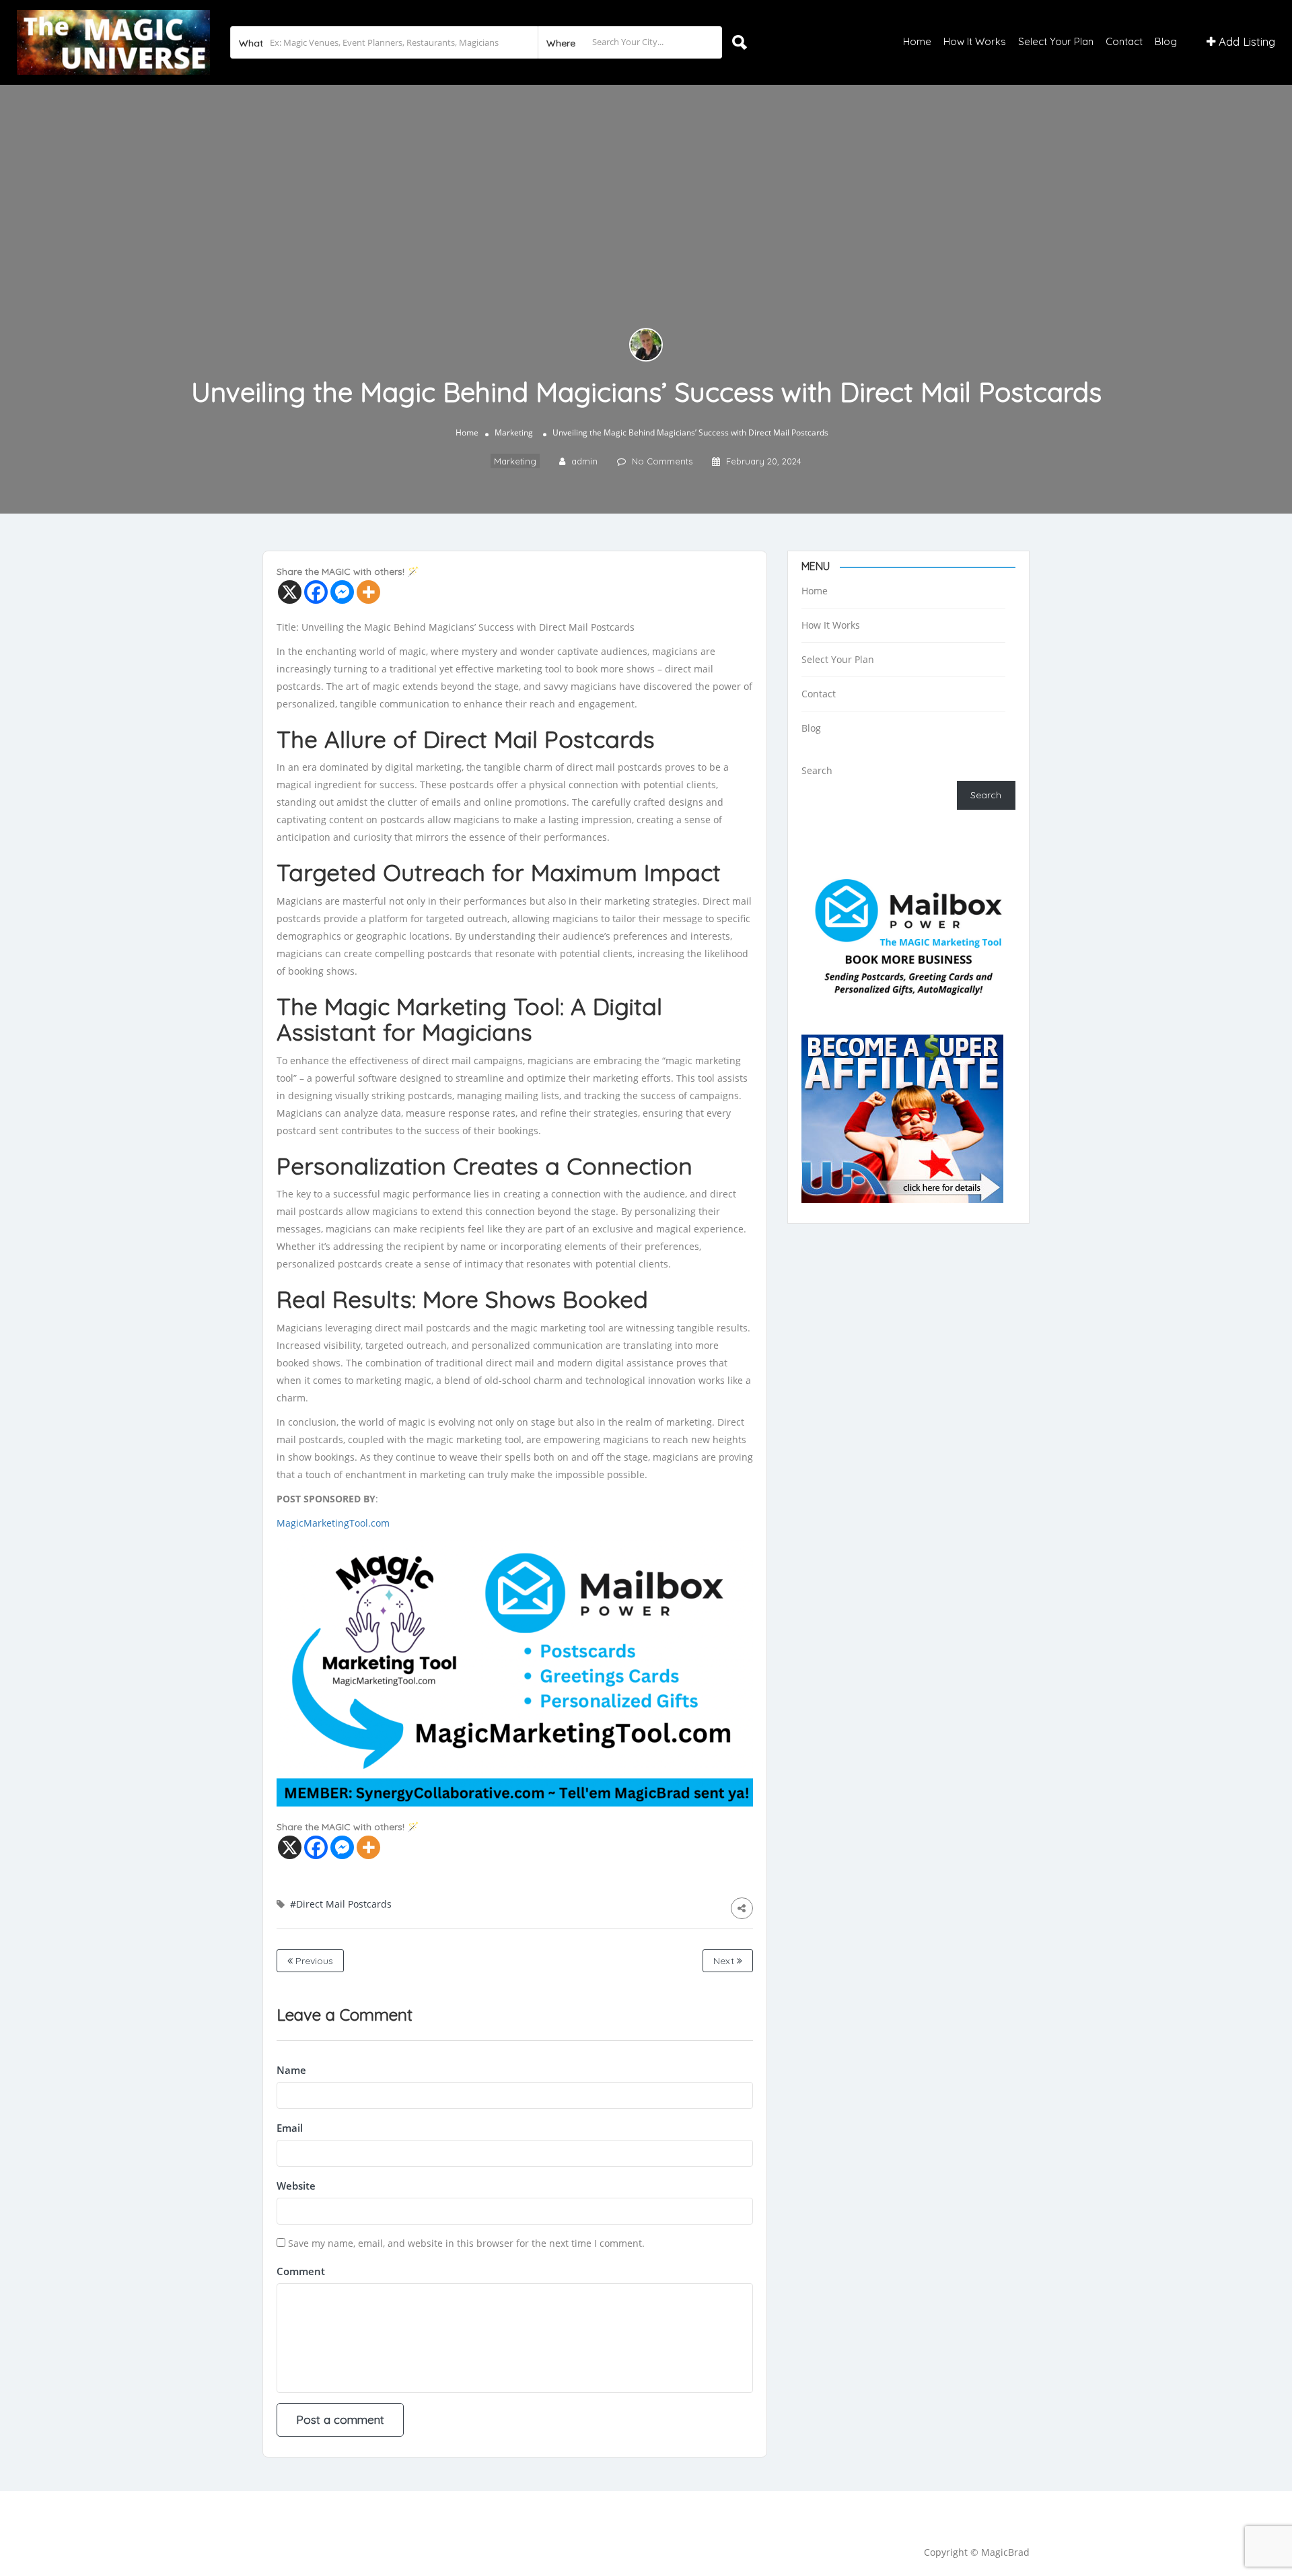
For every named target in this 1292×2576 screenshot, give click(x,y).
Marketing (514, 432)
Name (291, 2070)
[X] (290, 592)
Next (725, 1961)
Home (917, 41)
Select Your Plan (1056, 41)
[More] (368, 592)
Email (290, 2128)
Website (296, 2186)
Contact (1124, 41)
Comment (301, 2271)
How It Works (975, 41)
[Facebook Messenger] (342, 592)
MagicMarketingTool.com (333, 1523)
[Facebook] (316, 592)
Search (817, 770)
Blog (1166, 41)
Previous (313, 1961)
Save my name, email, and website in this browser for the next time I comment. (466, 2243)
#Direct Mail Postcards (341, 1904)
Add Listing (1245, 41)
